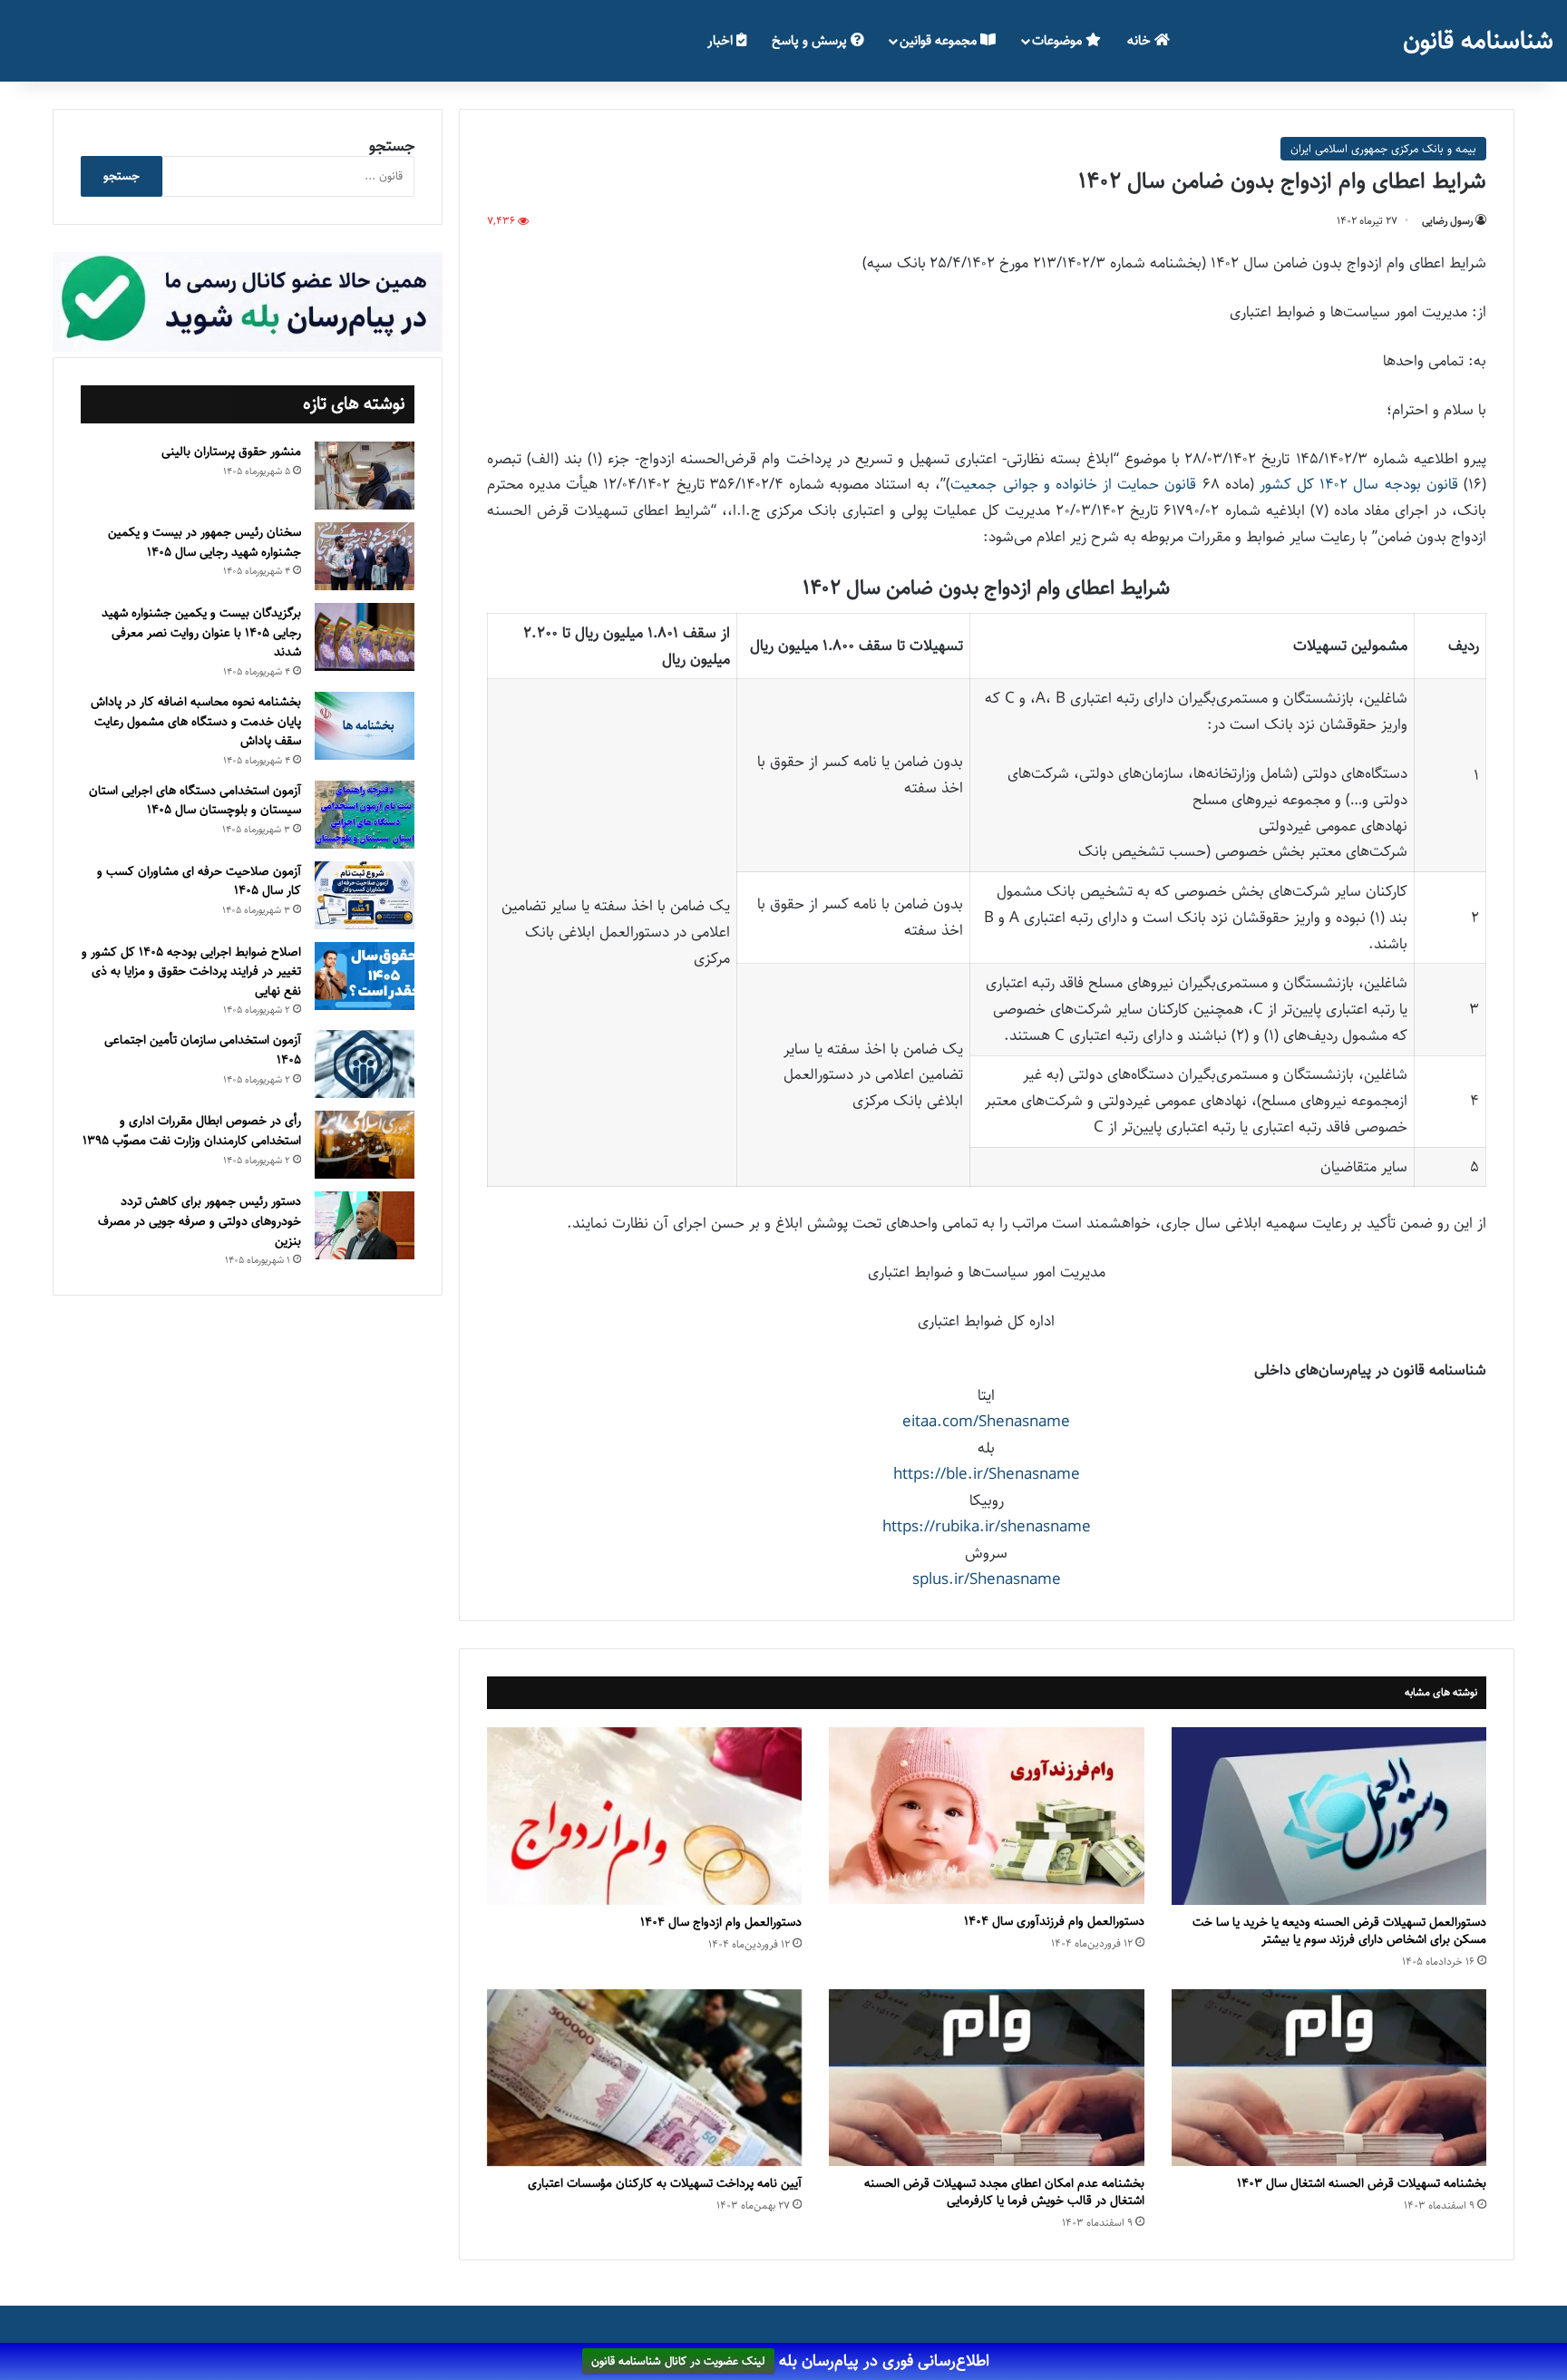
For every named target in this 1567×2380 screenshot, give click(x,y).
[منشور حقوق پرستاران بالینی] (365, 476)
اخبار (722, 40)
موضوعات (1059, 40)
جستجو (392, 146)
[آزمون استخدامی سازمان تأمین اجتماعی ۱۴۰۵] (365, 1064)
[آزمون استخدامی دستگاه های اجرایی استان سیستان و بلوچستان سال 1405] (365, 815)
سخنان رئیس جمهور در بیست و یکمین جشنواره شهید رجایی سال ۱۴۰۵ (204, 542)
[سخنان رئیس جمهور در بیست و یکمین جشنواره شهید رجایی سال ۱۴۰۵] (365, 556)
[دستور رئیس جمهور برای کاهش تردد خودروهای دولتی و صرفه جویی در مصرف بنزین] (365, 1225)
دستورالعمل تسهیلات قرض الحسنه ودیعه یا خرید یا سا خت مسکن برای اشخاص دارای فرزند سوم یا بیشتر (1339, 1931)
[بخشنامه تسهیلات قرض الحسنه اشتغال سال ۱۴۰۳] (1329, 2078)
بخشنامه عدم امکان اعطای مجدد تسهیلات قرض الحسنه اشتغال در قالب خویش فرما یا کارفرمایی (1004, 2192)
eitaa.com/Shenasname (986, 1422)
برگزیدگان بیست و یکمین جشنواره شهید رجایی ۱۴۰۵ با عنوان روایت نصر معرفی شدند (201, 632)
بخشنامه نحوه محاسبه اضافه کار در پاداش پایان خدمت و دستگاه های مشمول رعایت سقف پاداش (196, 721)
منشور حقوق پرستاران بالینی (231, 452)
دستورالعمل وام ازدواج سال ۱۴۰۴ (721, 1922)
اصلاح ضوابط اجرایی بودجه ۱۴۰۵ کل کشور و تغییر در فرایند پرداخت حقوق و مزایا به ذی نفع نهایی (191, 971)
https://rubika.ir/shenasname (987, 1527)
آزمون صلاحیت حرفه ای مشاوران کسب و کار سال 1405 (199, 881)
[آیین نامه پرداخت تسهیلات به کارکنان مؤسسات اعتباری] (644, 2078)
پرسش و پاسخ (811, 40)
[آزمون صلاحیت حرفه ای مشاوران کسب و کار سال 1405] (365, 895)
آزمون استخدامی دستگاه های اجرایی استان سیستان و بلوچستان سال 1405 (195, 801)
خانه (1141, 40)
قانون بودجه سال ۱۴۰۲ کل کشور (1359, 484)
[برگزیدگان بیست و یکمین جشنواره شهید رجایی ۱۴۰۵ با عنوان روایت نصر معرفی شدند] (365, 637)
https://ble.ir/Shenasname (987, 1474)
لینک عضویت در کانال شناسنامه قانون (678, 2362)
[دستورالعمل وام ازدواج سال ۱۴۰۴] (644, 1816)
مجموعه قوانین (940, 40)
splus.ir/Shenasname (987, 1579)
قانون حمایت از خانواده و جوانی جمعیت (1073, 484)
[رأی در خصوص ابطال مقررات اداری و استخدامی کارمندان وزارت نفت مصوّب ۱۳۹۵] (365, 1145)
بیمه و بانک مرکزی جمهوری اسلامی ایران (1383, 149)
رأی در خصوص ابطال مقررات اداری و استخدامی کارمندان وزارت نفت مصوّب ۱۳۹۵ (192, 1131)
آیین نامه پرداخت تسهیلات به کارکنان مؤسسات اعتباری (665, 2183)
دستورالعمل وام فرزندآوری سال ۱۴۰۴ (1054, 1921)
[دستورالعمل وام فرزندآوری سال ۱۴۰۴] (986, 1816)
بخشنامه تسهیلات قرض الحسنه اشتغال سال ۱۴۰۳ (1362, 2183)
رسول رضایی (1447, 221)
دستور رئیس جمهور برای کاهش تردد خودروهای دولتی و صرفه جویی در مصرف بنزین (200, 1221)
